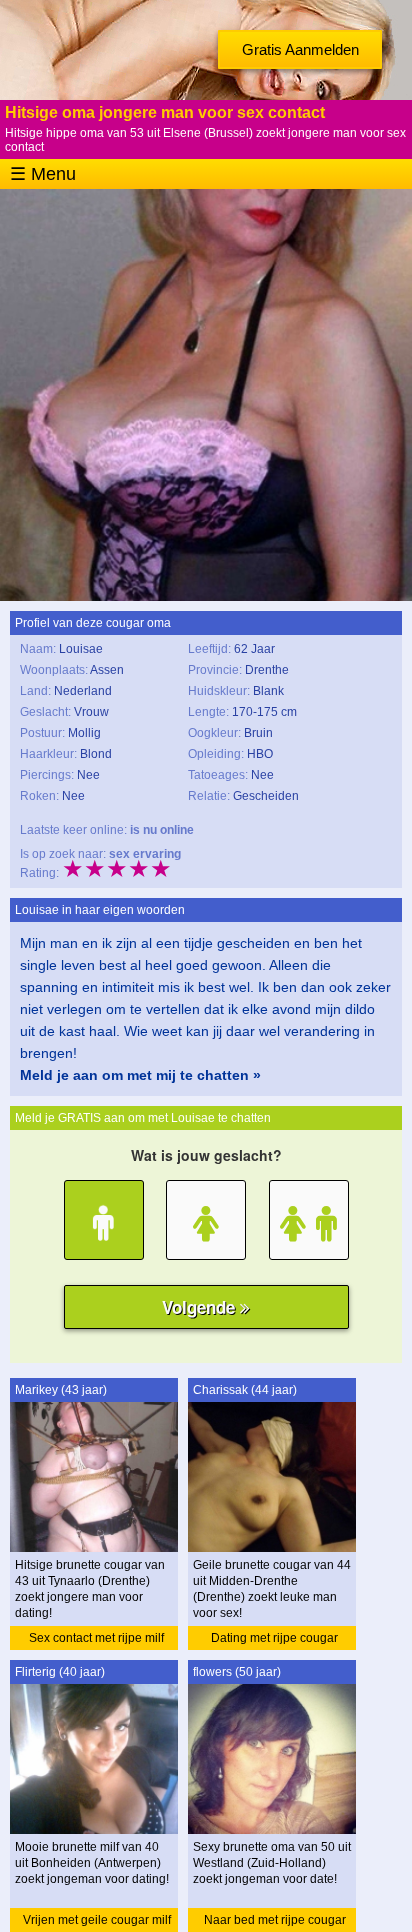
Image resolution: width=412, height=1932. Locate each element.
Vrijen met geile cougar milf (97, 1920)
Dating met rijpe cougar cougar (274, 1640)
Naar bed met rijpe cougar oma (275, 1922)
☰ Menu (43, 174)
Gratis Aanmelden (300, 49)
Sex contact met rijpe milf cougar (96, 1640)
